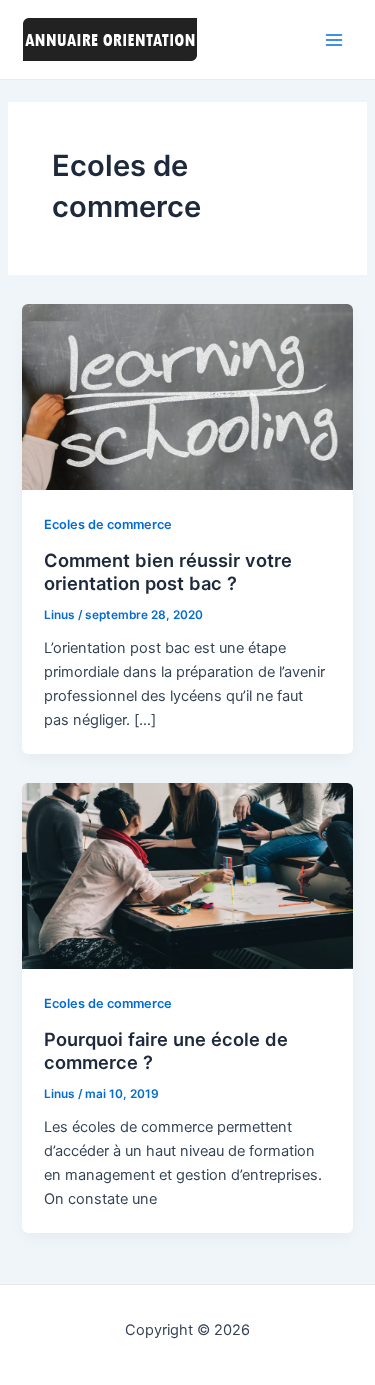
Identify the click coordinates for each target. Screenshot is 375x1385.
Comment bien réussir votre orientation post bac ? (168, 572)
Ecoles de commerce (108, 524)
